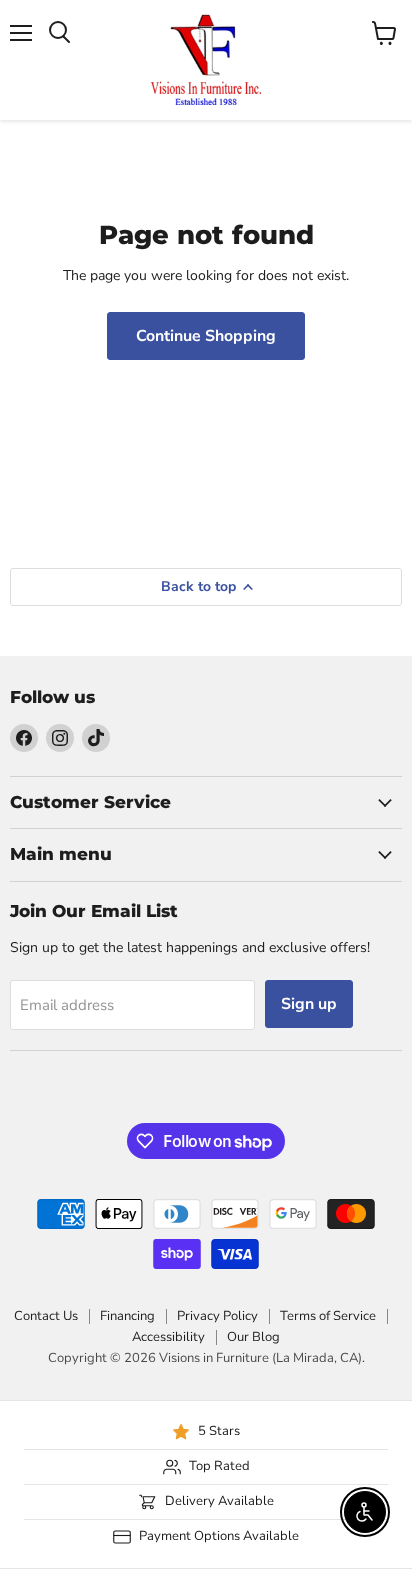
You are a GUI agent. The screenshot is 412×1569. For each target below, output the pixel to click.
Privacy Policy (217, 1316)
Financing (127, 1316)
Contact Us (46, 1316)
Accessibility (168, 1337)
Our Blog (253, 1337)
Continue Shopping (206, 336)
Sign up (309, 1004)
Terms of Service (328, 1316)
